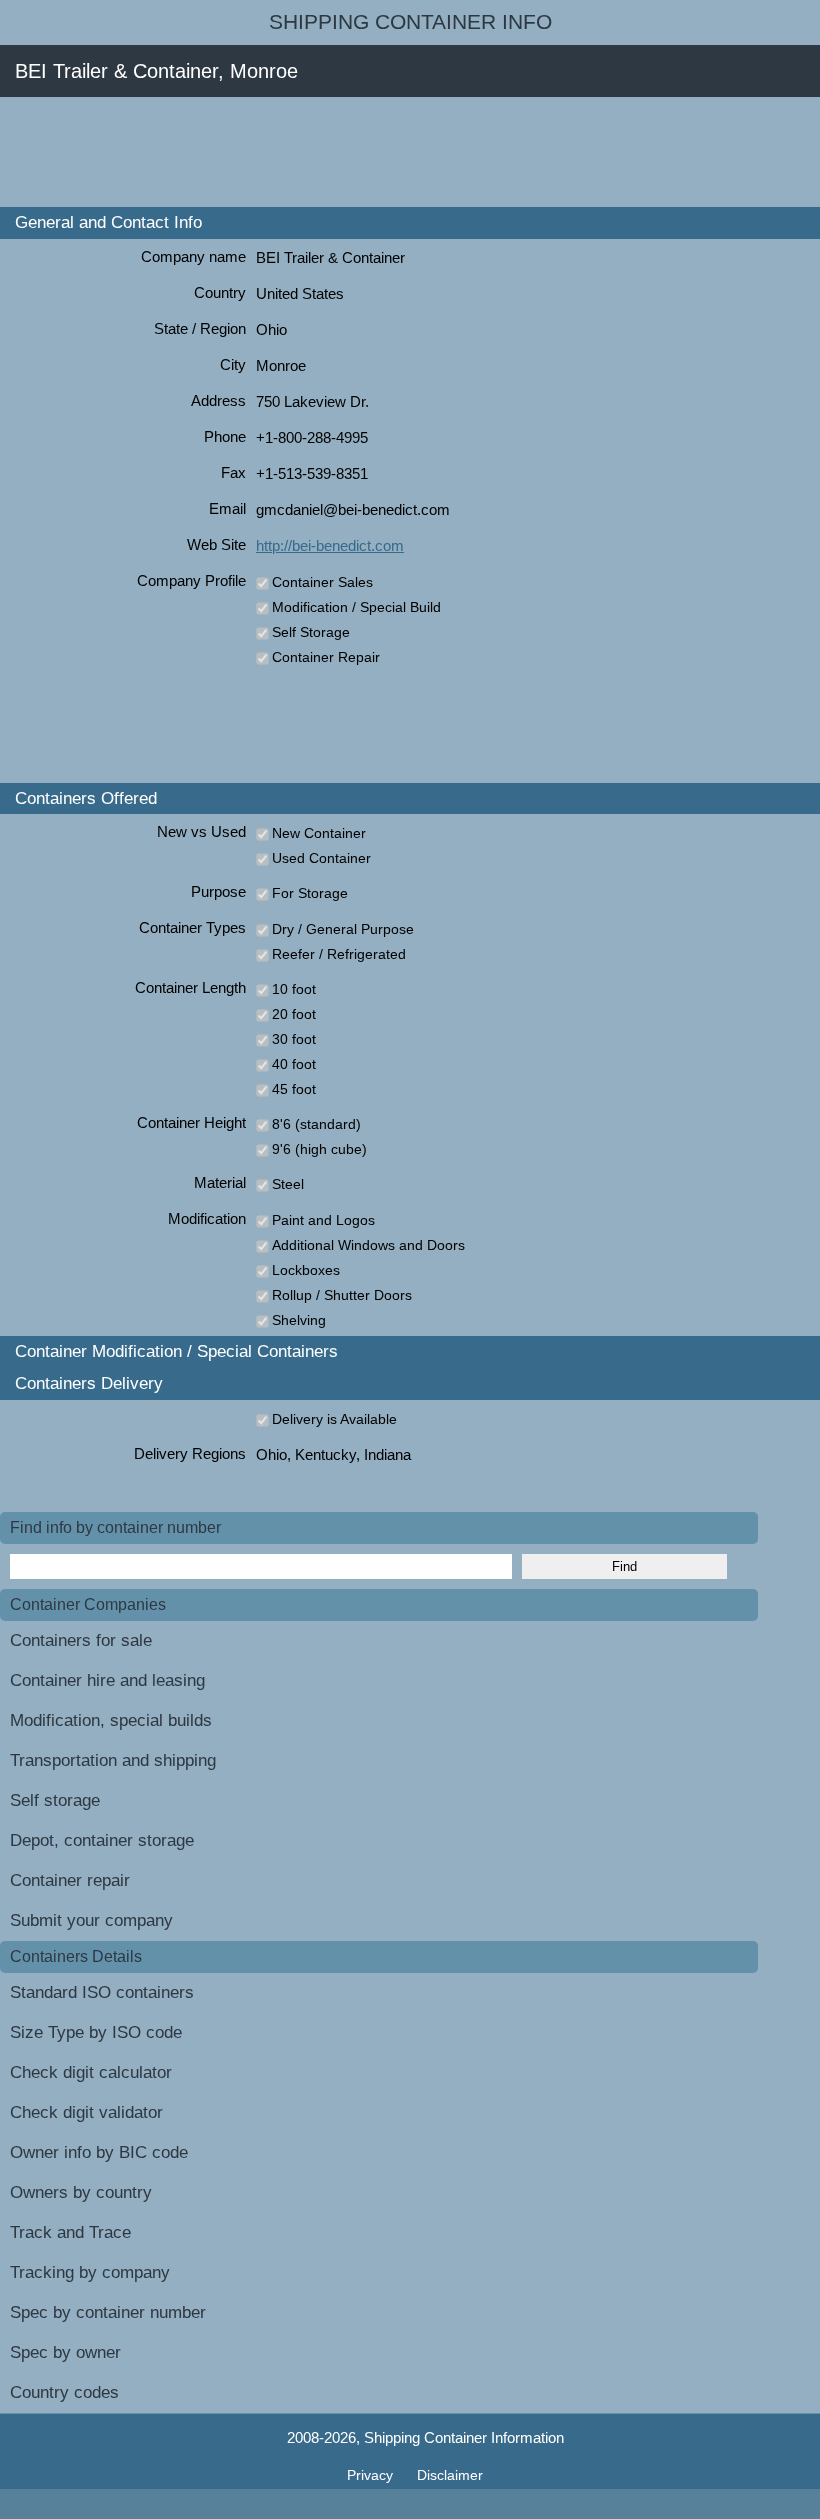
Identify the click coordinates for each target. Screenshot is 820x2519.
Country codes (64, 2392)
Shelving (299, 1320)
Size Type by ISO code (96, 2032)
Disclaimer (450, 2475)
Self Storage (311, 632)
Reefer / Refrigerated (339, 954)
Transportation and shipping (113, 1760)
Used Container (321, 858)
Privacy (372, 2475)
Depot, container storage (102, 1840)
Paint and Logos (323, 1220)
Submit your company (91, 1920)
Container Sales (322, 582)
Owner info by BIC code (99, 2152)
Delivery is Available (334, 1419)
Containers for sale (81, 1640)
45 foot (294, 1089)
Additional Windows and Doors (368, 1245)
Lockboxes (306, 1270)
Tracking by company (90, 2272)
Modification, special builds (111, 1720)
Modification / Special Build (356, 607)
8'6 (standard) (316, 1124)
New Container (319, 833)
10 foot (294, 989)
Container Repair (326, 657)
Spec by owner (65, 2352)
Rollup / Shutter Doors (342, 1295)
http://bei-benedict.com (330, 545)
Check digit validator (86, 2112)
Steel (288, 1184)
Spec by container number (108, 2312)
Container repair (70, 1880)
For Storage (310, 893)
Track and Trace (70, 2232)
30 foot (294, 1039)
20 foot (294, 1014)
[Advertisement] (364, 152)
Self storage (55, 1800)
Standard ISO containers (102, 1992)
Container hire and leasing (107, 1680)
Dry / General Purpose (343, 929)
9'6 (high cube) (319, 1149)
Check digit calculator (91, 2072)
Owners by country (81, 2192)
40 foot (294, 1064)
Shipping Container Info (410, 22)
